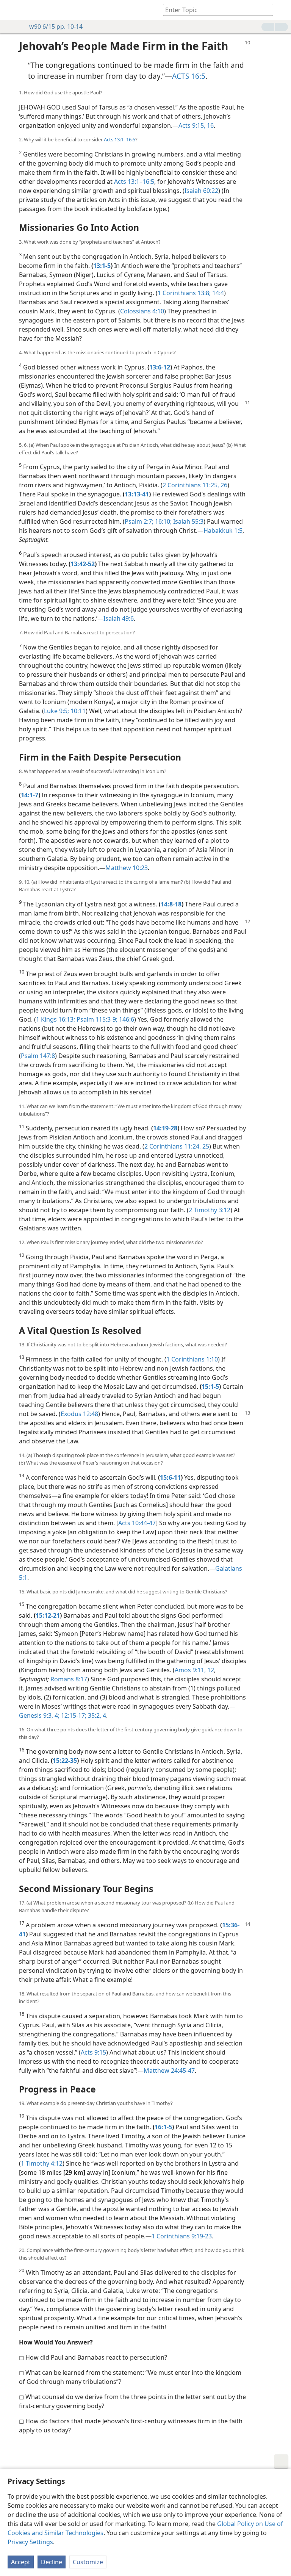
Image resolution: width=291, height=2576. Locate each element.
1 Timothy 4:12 (42, 2163)
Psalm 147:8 (38, 1056)
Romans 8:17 (69, 1679)
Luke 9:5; (56, 711)
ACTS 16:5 (189, 76)
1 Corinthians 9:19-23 (182, 2236)
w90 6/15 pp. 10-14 (56, 27)
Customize (88, 2562)
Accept (21, 2562)
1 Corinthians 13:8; (184, 293)
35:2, (94, 1715)
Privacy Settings (30, 2542)
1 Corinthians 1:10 (192, 1359)
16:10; (163, 521)
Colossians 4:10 (142, 311)
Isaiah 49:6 (119, 618)
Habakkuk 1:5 (223, 531)
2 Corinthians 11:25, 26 (195, 485)
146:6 (126, 1019)
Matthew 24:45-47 (169, 2071)
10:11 (77, 711)
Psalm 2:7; (139, 521)
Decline (52, 2562)
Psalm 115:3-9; (96, 1019)
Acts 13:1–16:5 (120, 139)
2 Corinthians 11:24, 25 (177, 1146)
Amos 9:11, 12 (194, 1670)
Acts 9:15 (93, 2052)
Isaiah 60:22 (201, 191)
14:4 (217, 293)
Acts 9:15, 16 (196, 125)
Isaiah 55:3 (188, 521)
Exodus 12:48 (79, 1414)
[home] (11, 10)
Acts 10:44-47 (137, 1523)
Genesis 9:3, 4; (39, 1715)
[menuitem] (11, 10)
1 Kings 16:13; (56, 1019)
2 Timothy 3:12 (210, 1210)
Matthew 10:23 (127, 868)
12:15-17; (73, 1715)
